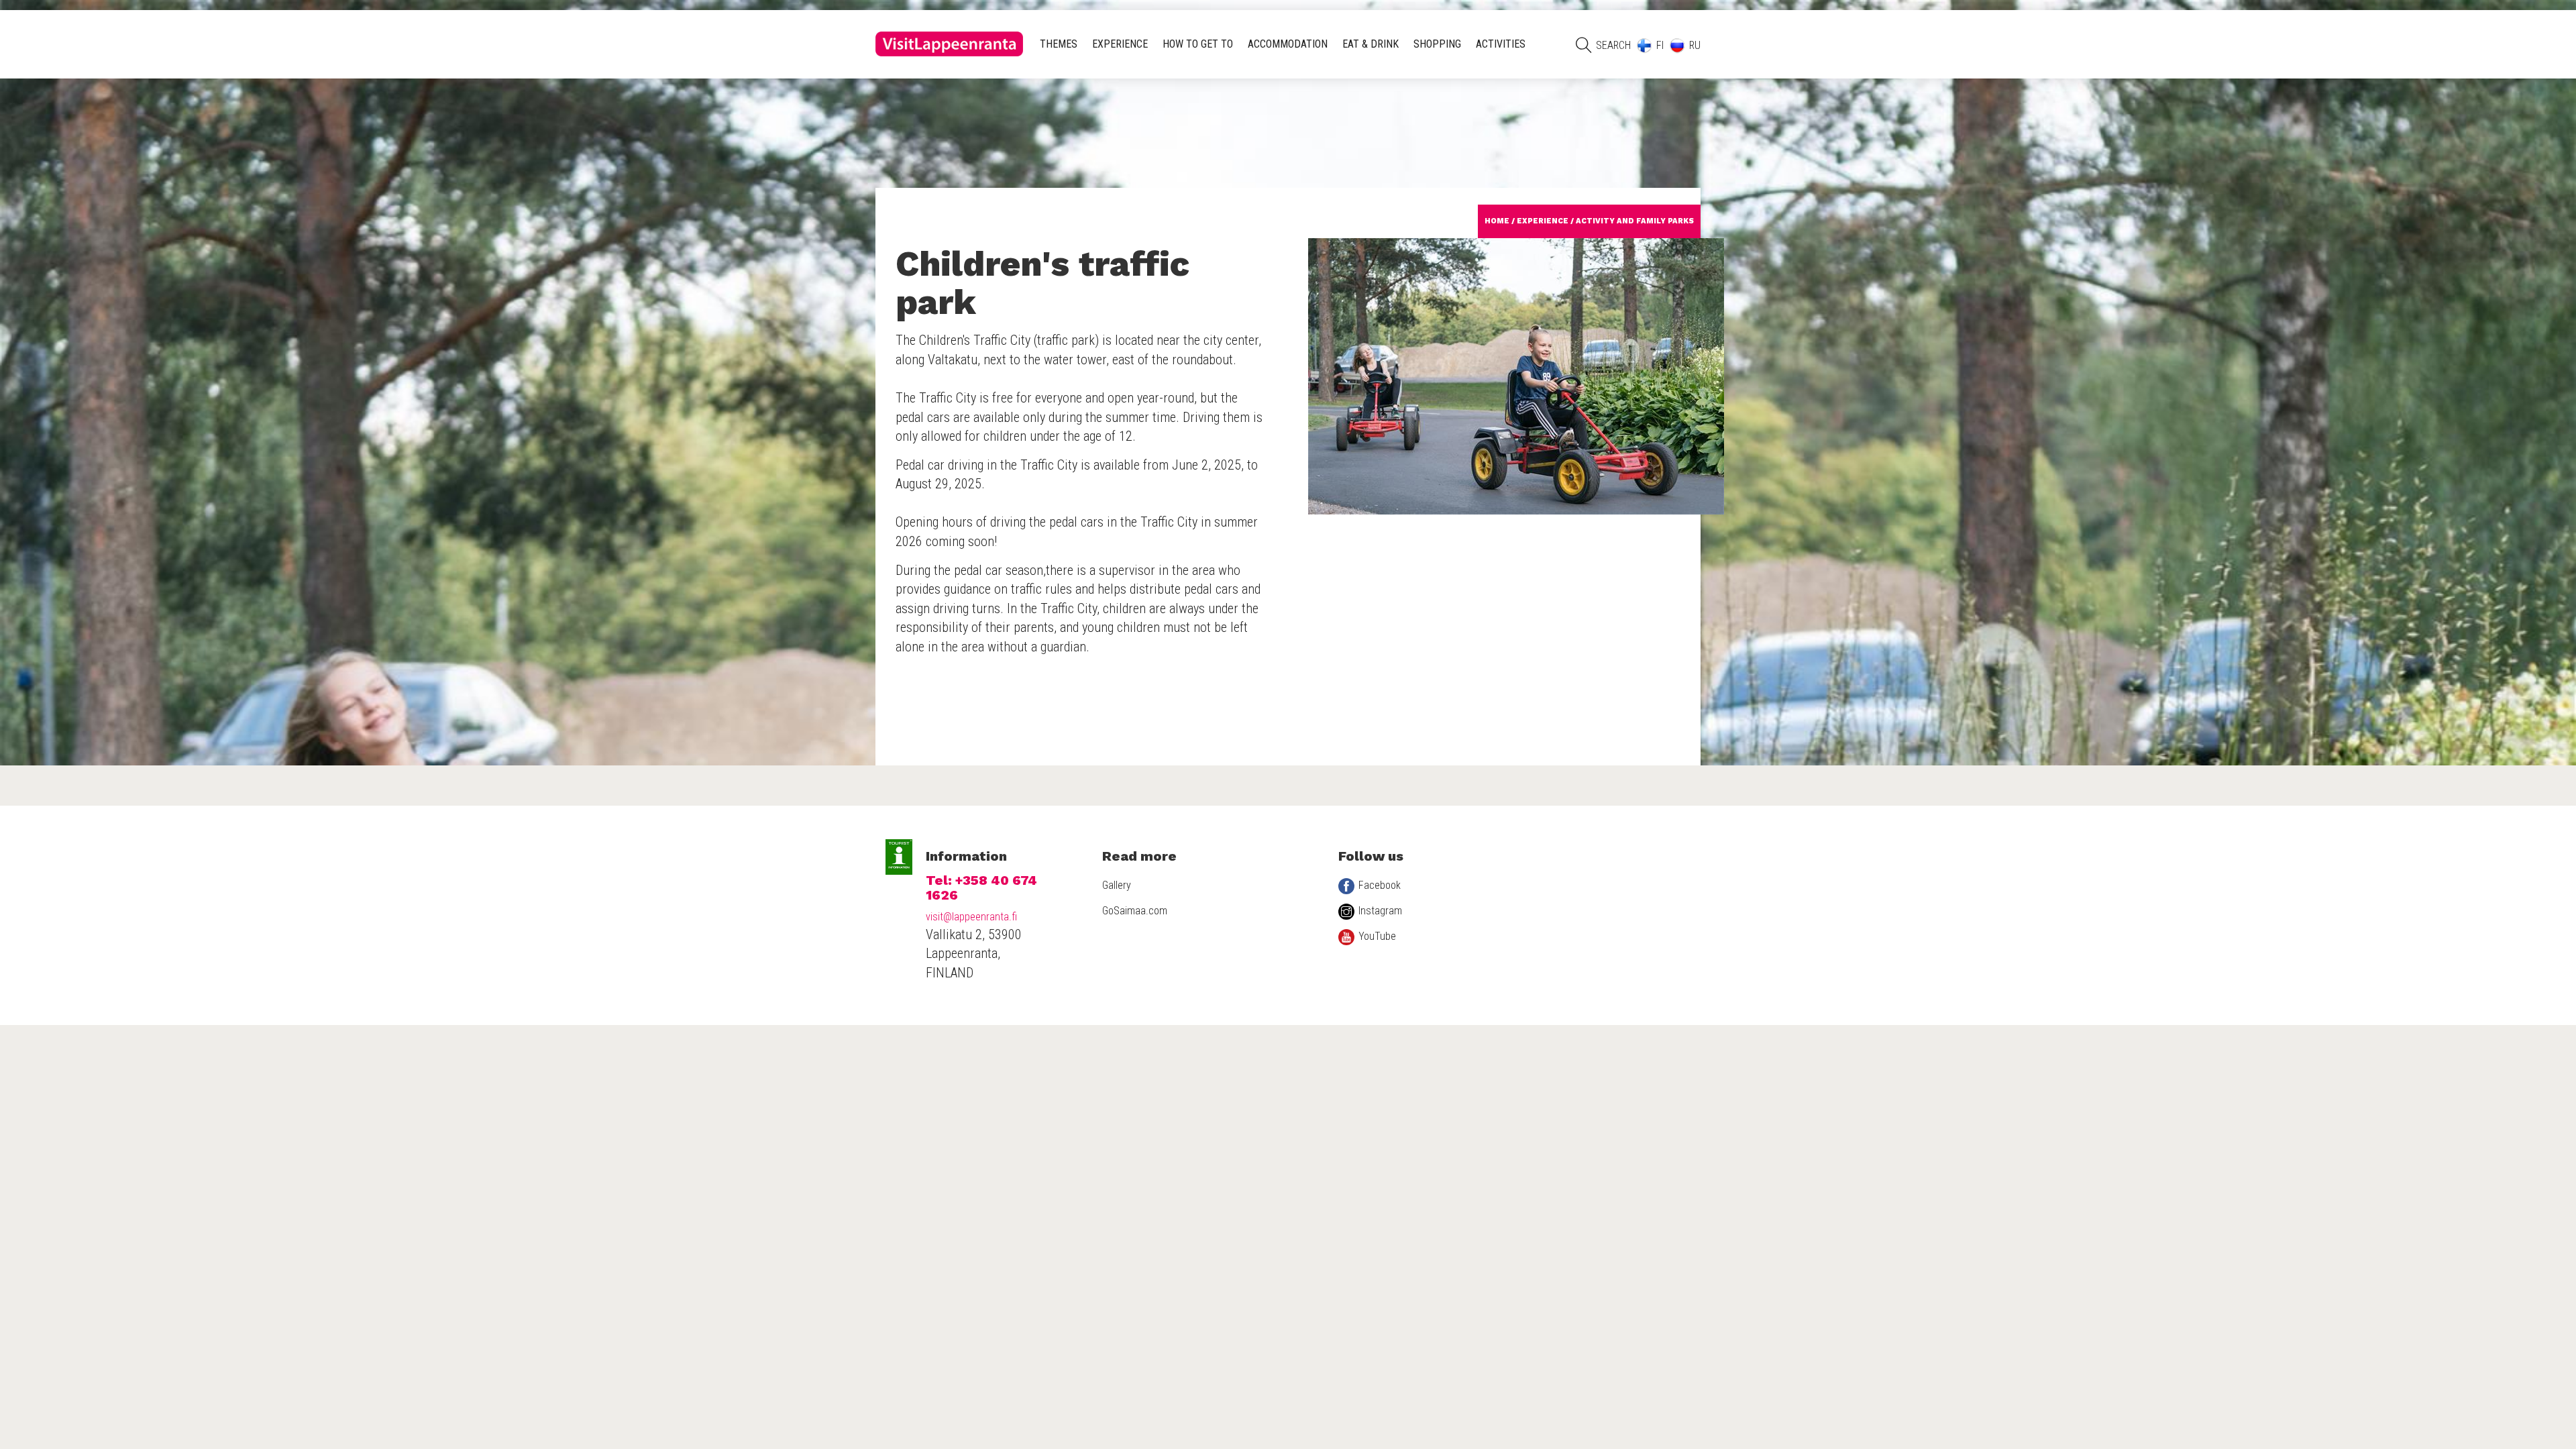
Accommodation (1288, 44)
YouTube (1377, 936)
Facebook (1380, 885)
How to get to (1198, 44)
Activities (1501, 44)
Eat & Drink (1371, 44)
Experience (1120, 44)
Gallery (1117, 885)
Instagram (1380, 911)
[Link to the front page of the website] (949, 44)
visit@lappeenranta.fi (971, 917)
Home (1497, 221)
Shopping (1437, 44)
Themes (1059, 44)
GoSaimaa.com (1135, 911)
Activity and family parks (1635, 221)
